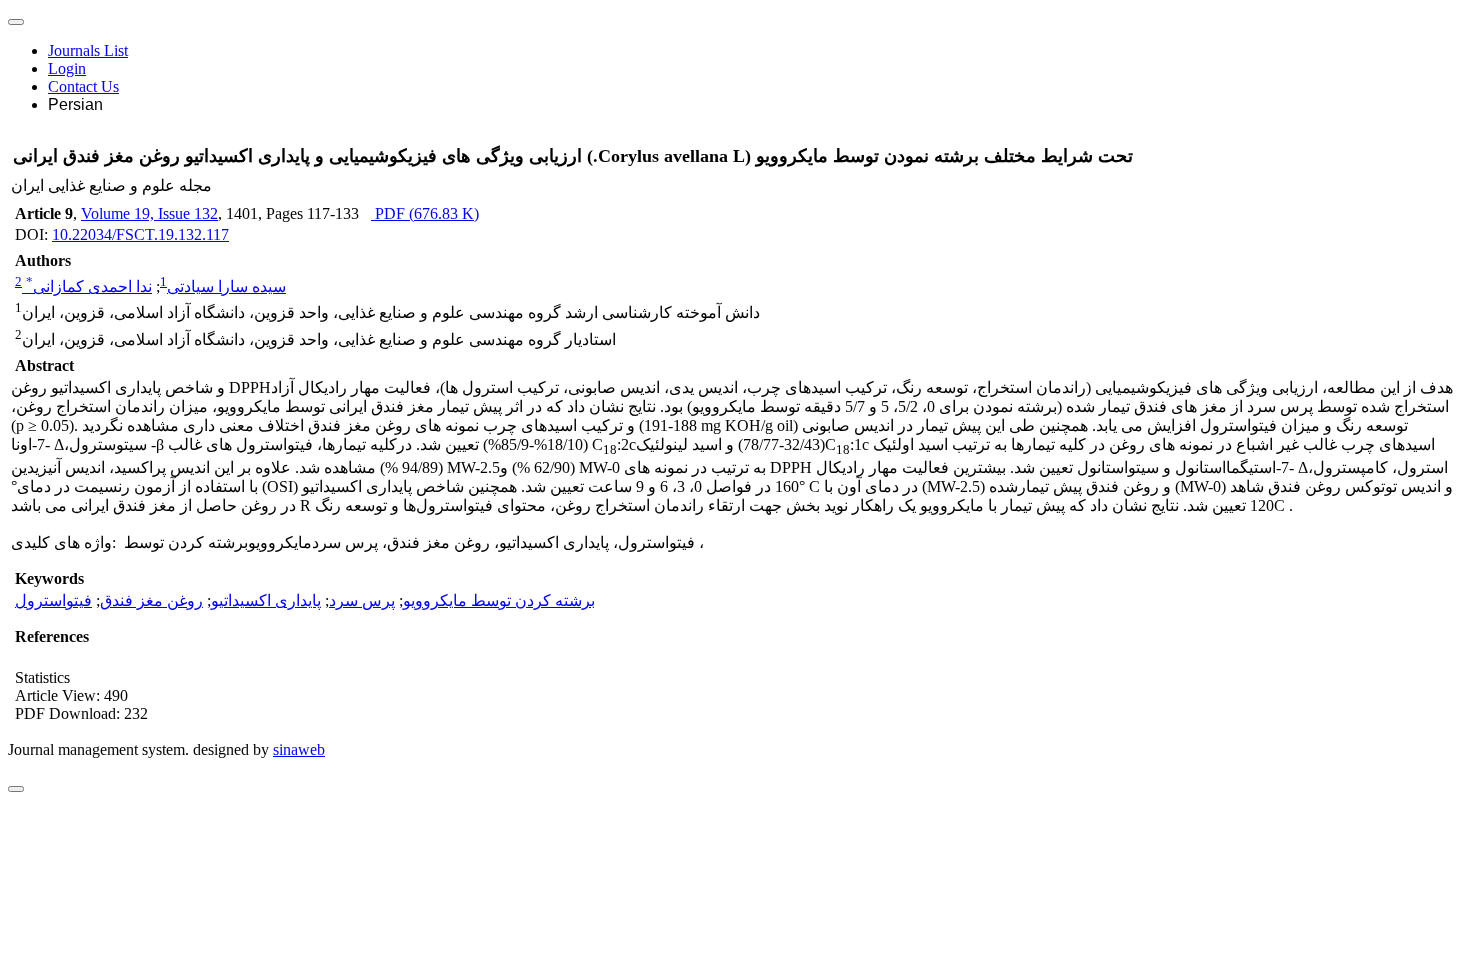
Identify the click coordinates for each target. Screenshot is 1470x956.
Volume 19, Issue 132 (149, 213)
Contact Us (83, 86)
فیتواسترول (53, 600)
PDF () (425, 213)
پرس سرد (362, 600)
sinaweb (299, 749)
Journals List (88, 50)
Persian (75, 104)
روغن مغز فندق (151, 600)
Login (67, 68)
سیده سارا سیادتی (226, 286)
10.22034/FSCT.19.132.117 (140, 234)
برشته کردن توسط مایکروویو (499, 600)
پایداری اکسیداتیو (266, 600)
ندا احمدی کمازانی (89, 286)
